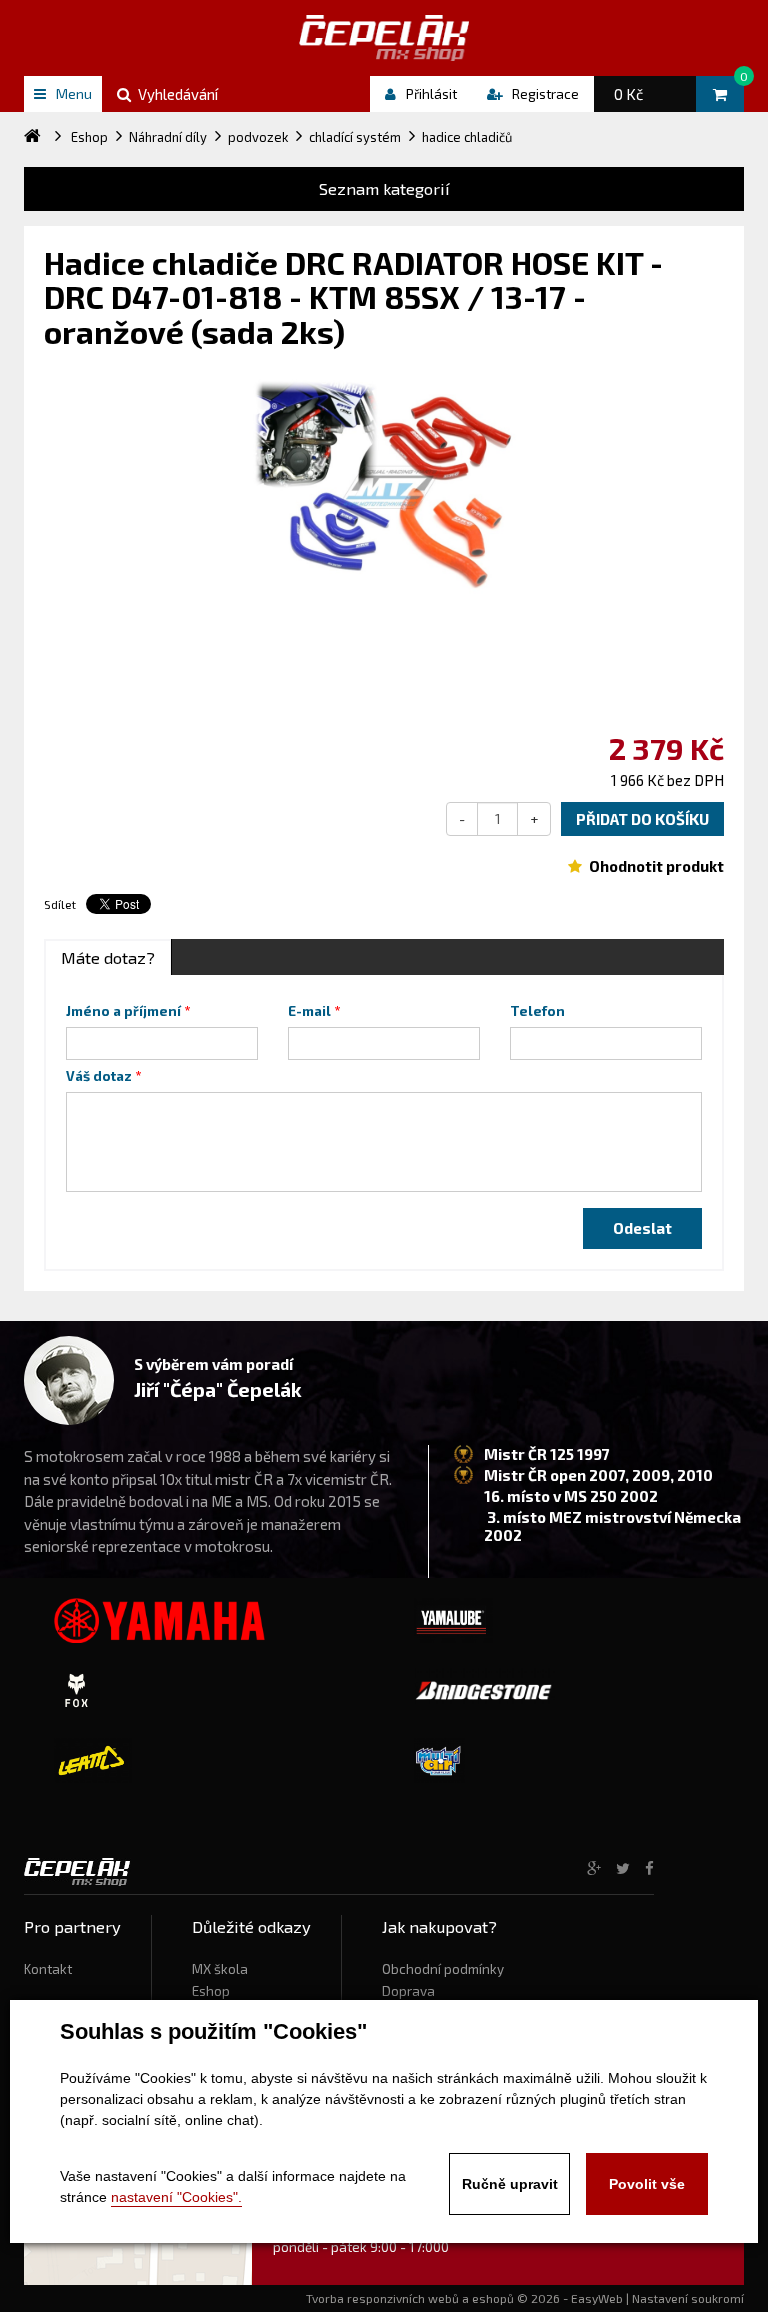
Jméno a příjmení (123, 1011)
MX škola (220, 1969)
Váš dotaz (99, 1076)
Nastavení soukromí (688, 2298)
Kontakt (48, 1969)
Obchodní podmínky (443, 1969)
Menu (74, 93)
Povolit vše (647, 2184)
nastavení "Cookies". (176, 2197)
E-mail (309, 1011)
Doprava (408, 1991)
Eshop (211, 1991)
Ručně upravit (510, 2184)
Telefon (537, 1011)
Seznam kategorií (384, 188)
